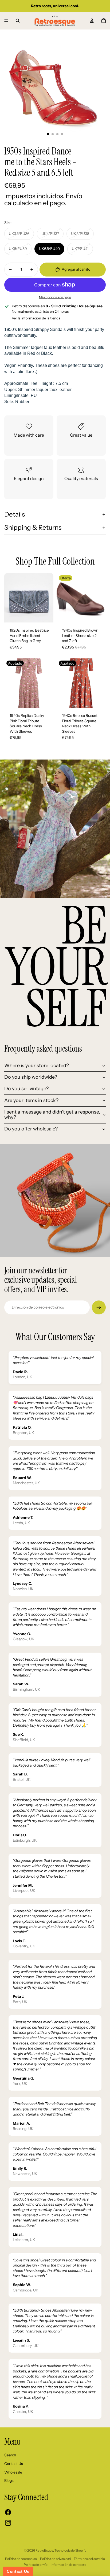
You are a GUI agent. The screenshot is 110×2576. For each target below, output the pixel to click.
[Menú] (6, 21)
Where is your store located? (37, 1066)
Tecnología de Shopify (70, 2550)
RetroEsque (44, 2550)
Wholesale (13, 2472)
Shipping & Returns (33, 527)
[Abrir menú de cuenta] (92, 21)
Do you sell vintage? (26, 1089)
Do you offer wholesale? (31, 1129)
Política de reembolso (21, 2559)
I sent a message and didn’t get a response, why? (52, 1115)
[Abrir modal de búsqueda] (18, 21)
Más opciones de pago (55, 297)
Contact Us (14, 2464)
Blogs (9, 2481)
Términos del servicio (89, 2559)
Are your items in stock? (31, 1100)
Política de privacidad (55, 2559)
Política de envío (36, 2565)
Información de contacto (68, 2565)
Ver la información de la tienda (36, 318)
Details (15, 514)
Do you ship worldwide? (31, 1077)
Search (10, 2455)
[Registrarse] (99, 1307)
